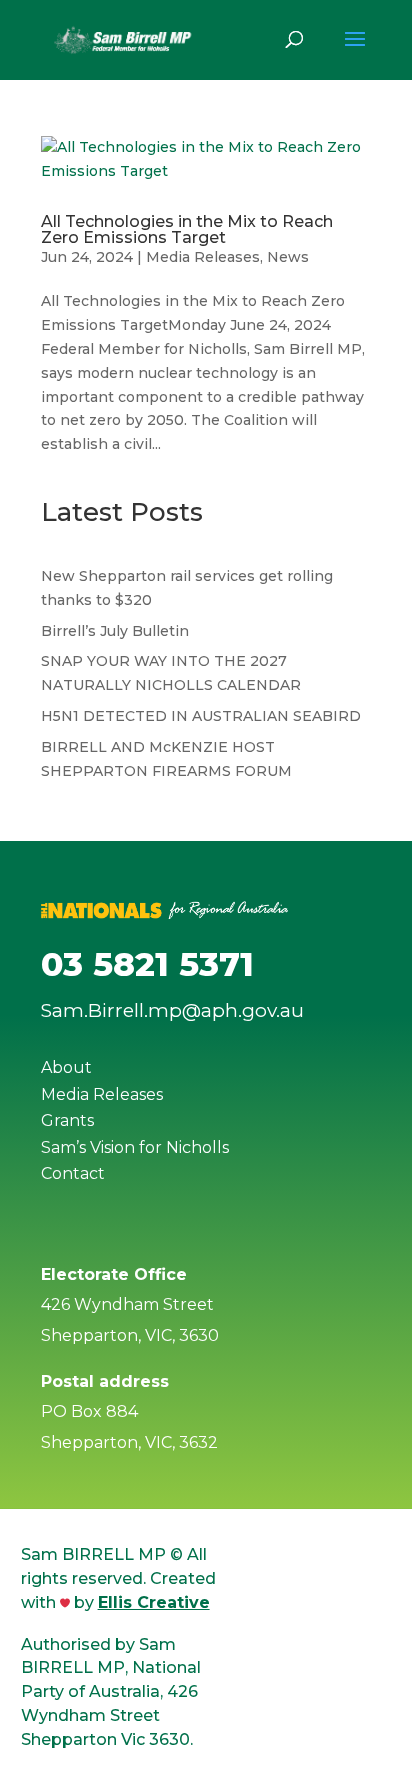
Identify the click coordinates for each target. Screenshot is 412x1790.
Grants (67, 1120)
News (288, 257)
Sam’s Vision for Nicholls (135, 1147)
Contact (73, 1173)
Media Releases (203, 257)
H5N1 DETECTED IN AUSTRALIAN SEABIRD (201, 716)
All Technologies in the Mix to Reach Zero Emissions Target (187, 229)
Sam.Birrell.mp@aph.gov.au (172, 1010)
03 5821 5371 (147, 964)
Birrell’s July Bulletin (115, 631)
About (66, 1067)
